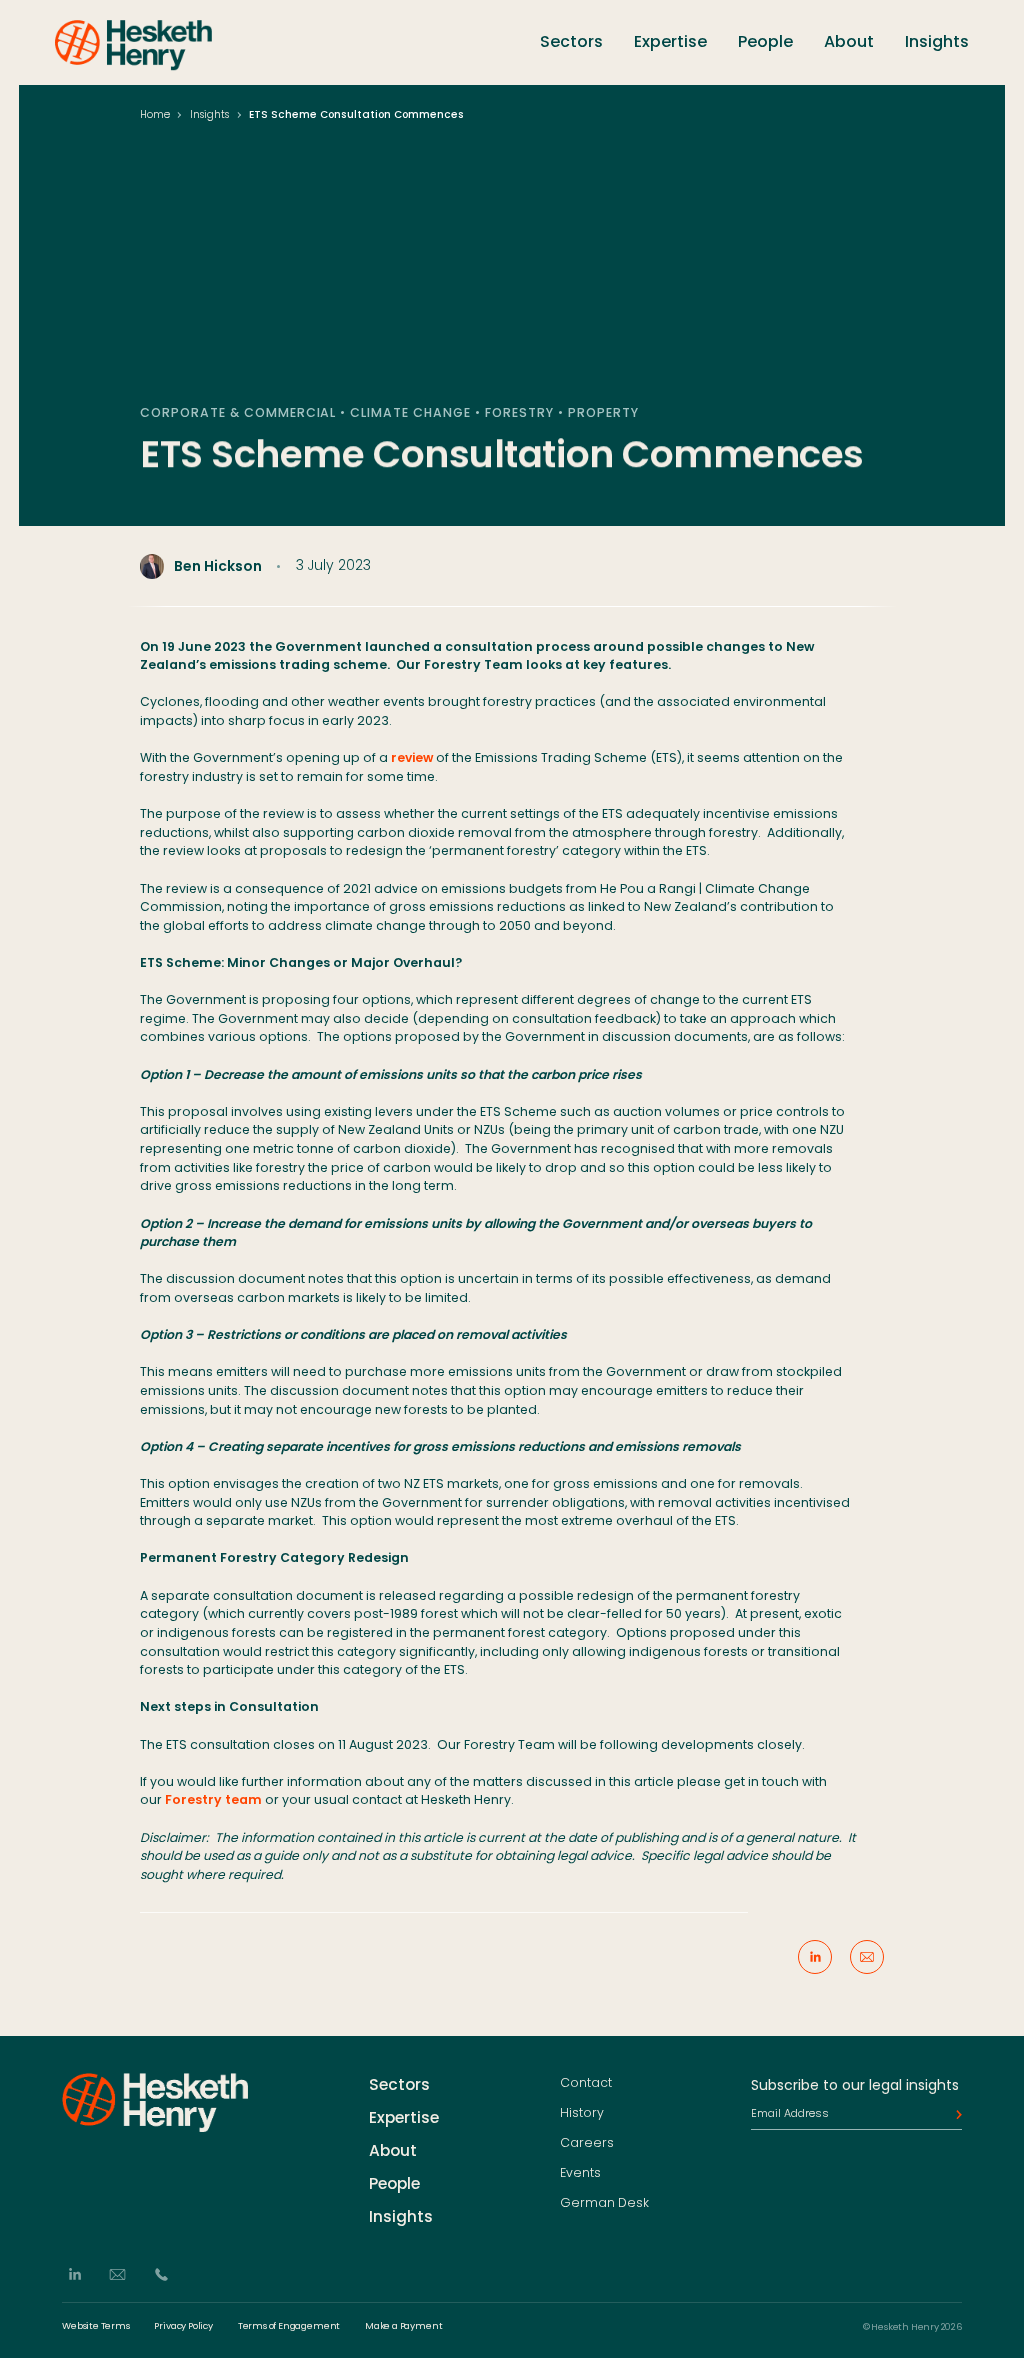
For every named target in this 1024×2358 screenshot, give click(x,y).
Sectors (571, 41)
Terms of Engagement (289, 2326)
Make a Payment (403, 2326)
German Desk (604, 2203)
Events (580, 2173)
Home (155, 114)
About (849, 41)
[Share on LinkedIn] (815, 1957)
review (412, 757)
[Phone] (161, 2275)
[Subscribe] (954, 2115)
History (582, 2114)
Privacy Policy (183, 2326)
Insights (937, 41)
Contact (586, 2084)
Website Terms (96, 2326)
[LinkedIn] (74, 2275)
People (765, 41)
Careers (587, 2143)
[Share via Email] (867, 1957)
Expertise (670, 41)
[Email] (117, 2275)
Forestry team (213, 1799)
